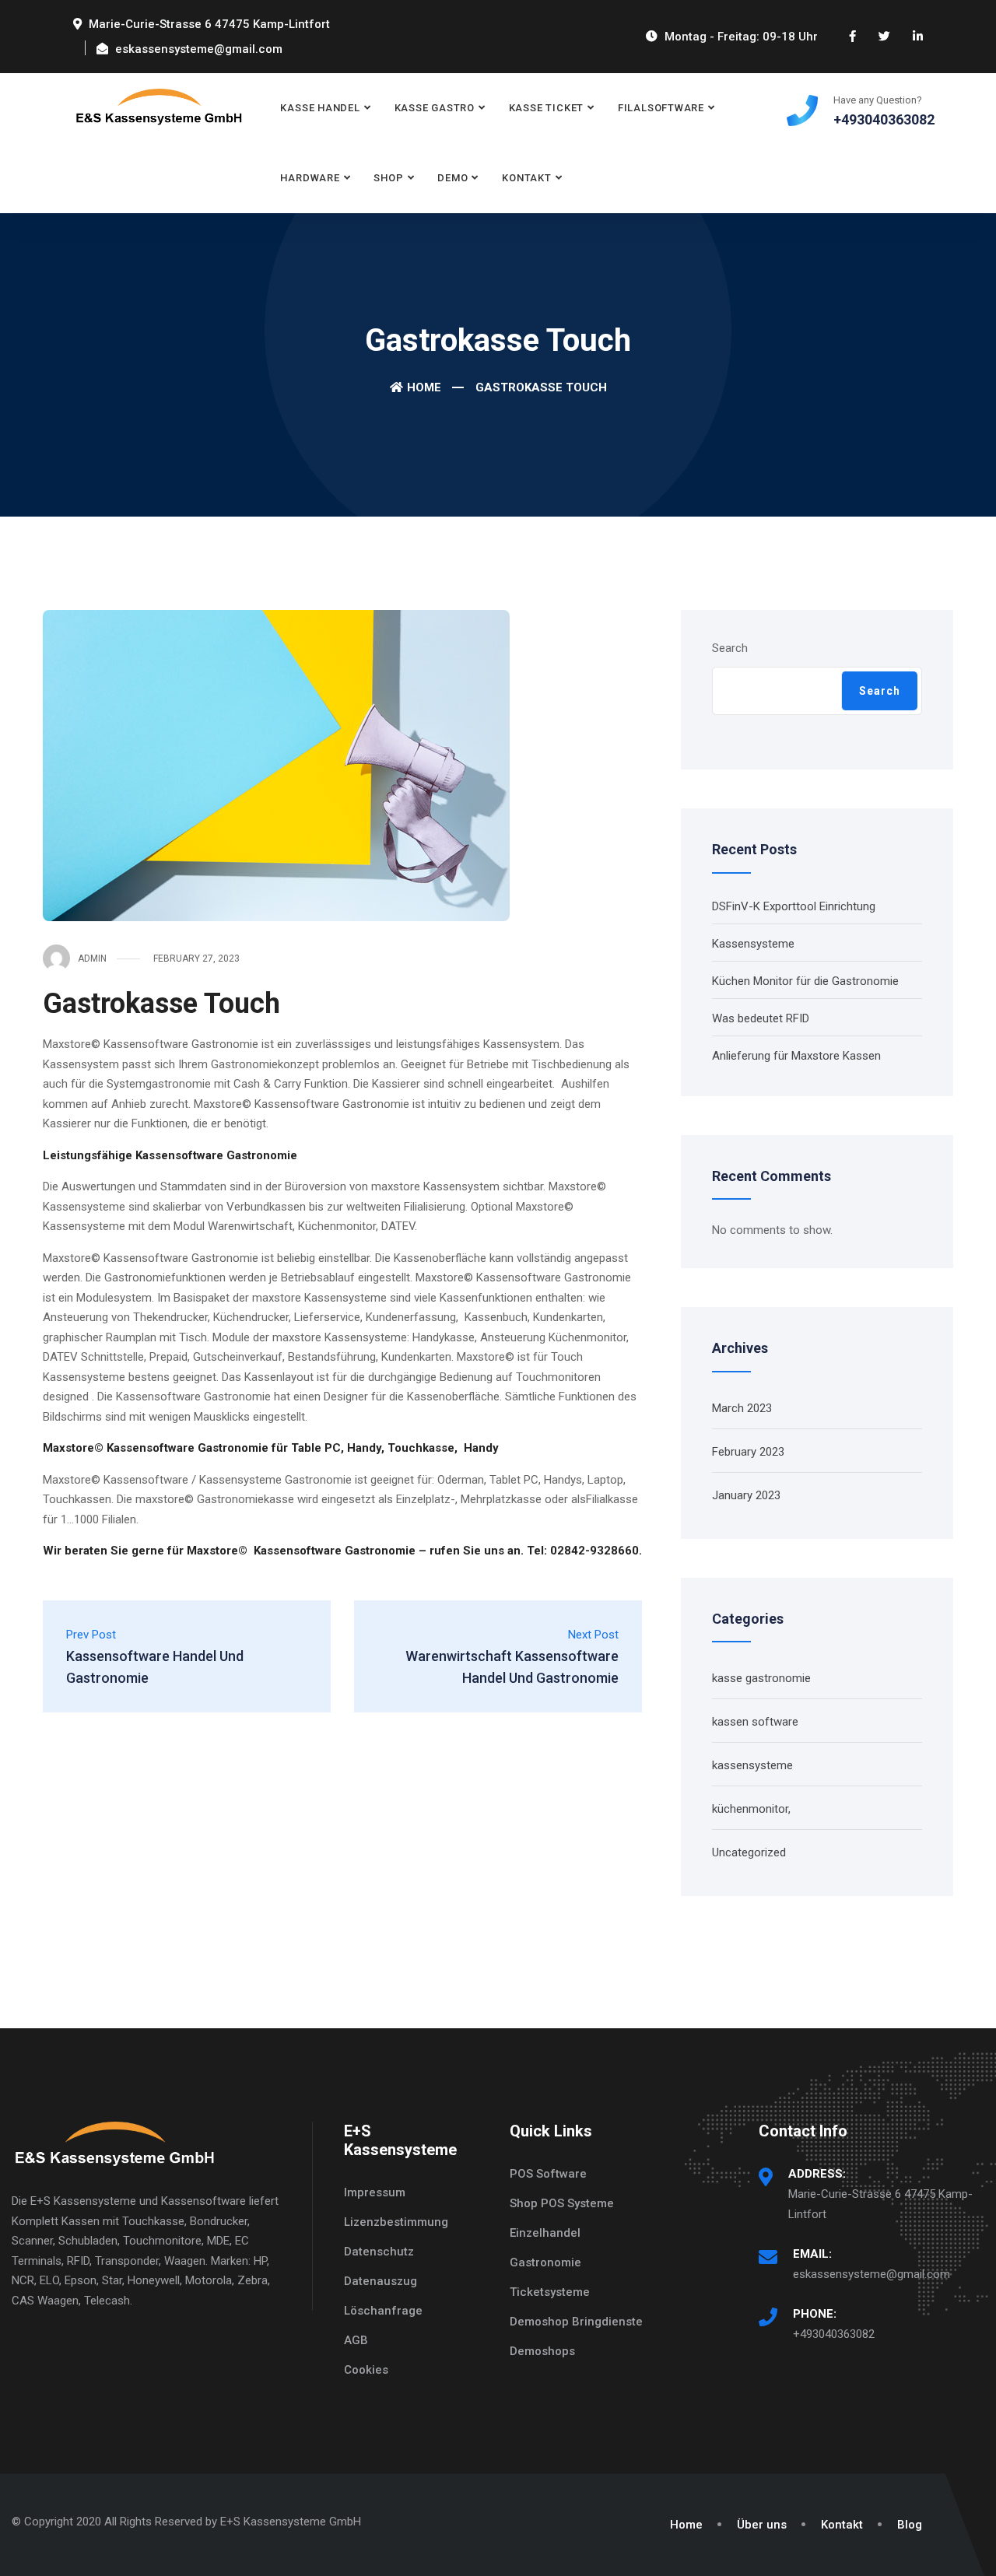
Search (730, 648)
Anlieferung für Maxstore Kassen (796, 1056)
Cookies (366, 2370)
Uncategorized (749, 1852)
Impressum (375, 2192)
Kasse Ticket (546, 108)
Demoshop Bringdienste (576, 2322)
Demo (452, 178)
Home (424, 387)
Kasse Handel (320, 108)
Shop (388, 178)
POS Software (548, 2174)
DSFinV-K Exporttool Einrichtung (794, 906)
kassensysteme (752, 1765)
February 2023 (748, 1452)
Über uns (762, 2525)
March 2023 (742, 1408)
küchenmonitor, (751, 1809)
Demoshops (542, 2351)
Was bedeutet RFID (761, 1018)
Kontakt (526, 178)
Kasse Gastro (435, 108)
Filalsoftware (661, 108)
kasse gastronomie (761, 1678)
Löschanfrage (383, 2311)
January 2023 (746, 1495)
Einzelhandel (545, 2233)
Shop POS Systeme (562, 2203)
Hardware (310, 178)
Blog (910, 2525)
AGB (356, 2340)
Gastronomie (545, 2262)
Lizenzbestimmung (396, 2222)
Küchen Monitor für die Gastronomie (805, 981)
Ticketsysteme (550, 2292)
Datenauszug (381, 2281)
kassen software (755, 1722)
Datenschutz (379, 2252)
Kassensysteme (753, 944)
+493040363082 (834, 2334)
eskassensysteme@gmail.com (871, 2274)
